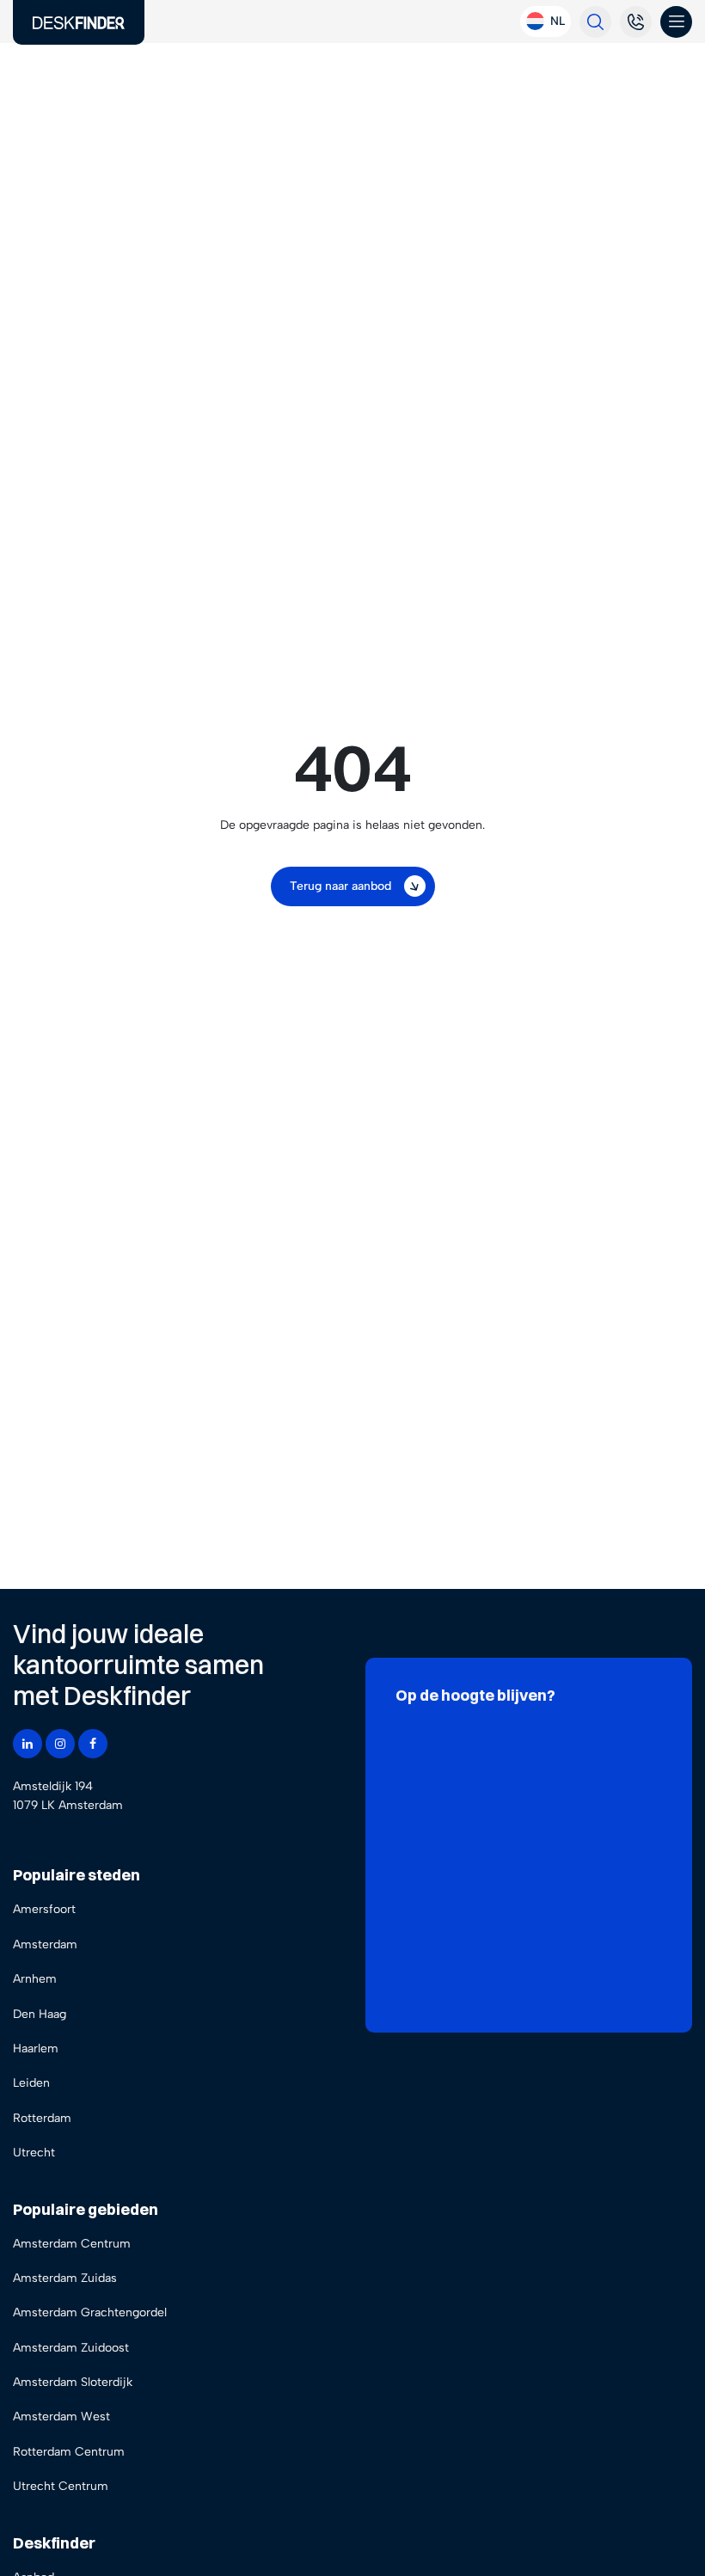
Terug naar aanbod (340, 886)
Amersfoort (44, 1909)
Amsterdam (45, 1944)
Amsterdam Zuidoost (71, 2348)
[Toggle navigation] (676, 22)
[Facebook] (93, 1744)
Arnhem (35, 1979)
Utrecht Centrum (61, 2486)
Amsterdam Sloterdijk (73, 2382)
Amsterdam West (61, 2417)
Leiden (31, 2083)
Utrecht (34, 2153)
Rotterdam (42, 2118)
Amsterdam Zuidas (65, 2278)
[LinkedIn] (28, 1744)
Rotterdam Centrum (69, 2452)
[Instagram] (60, 1744)
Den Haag (40, 2014)
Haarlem (36, 2049)
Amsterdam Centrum (72, 2244)
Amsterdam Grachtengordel (90, 2312)
